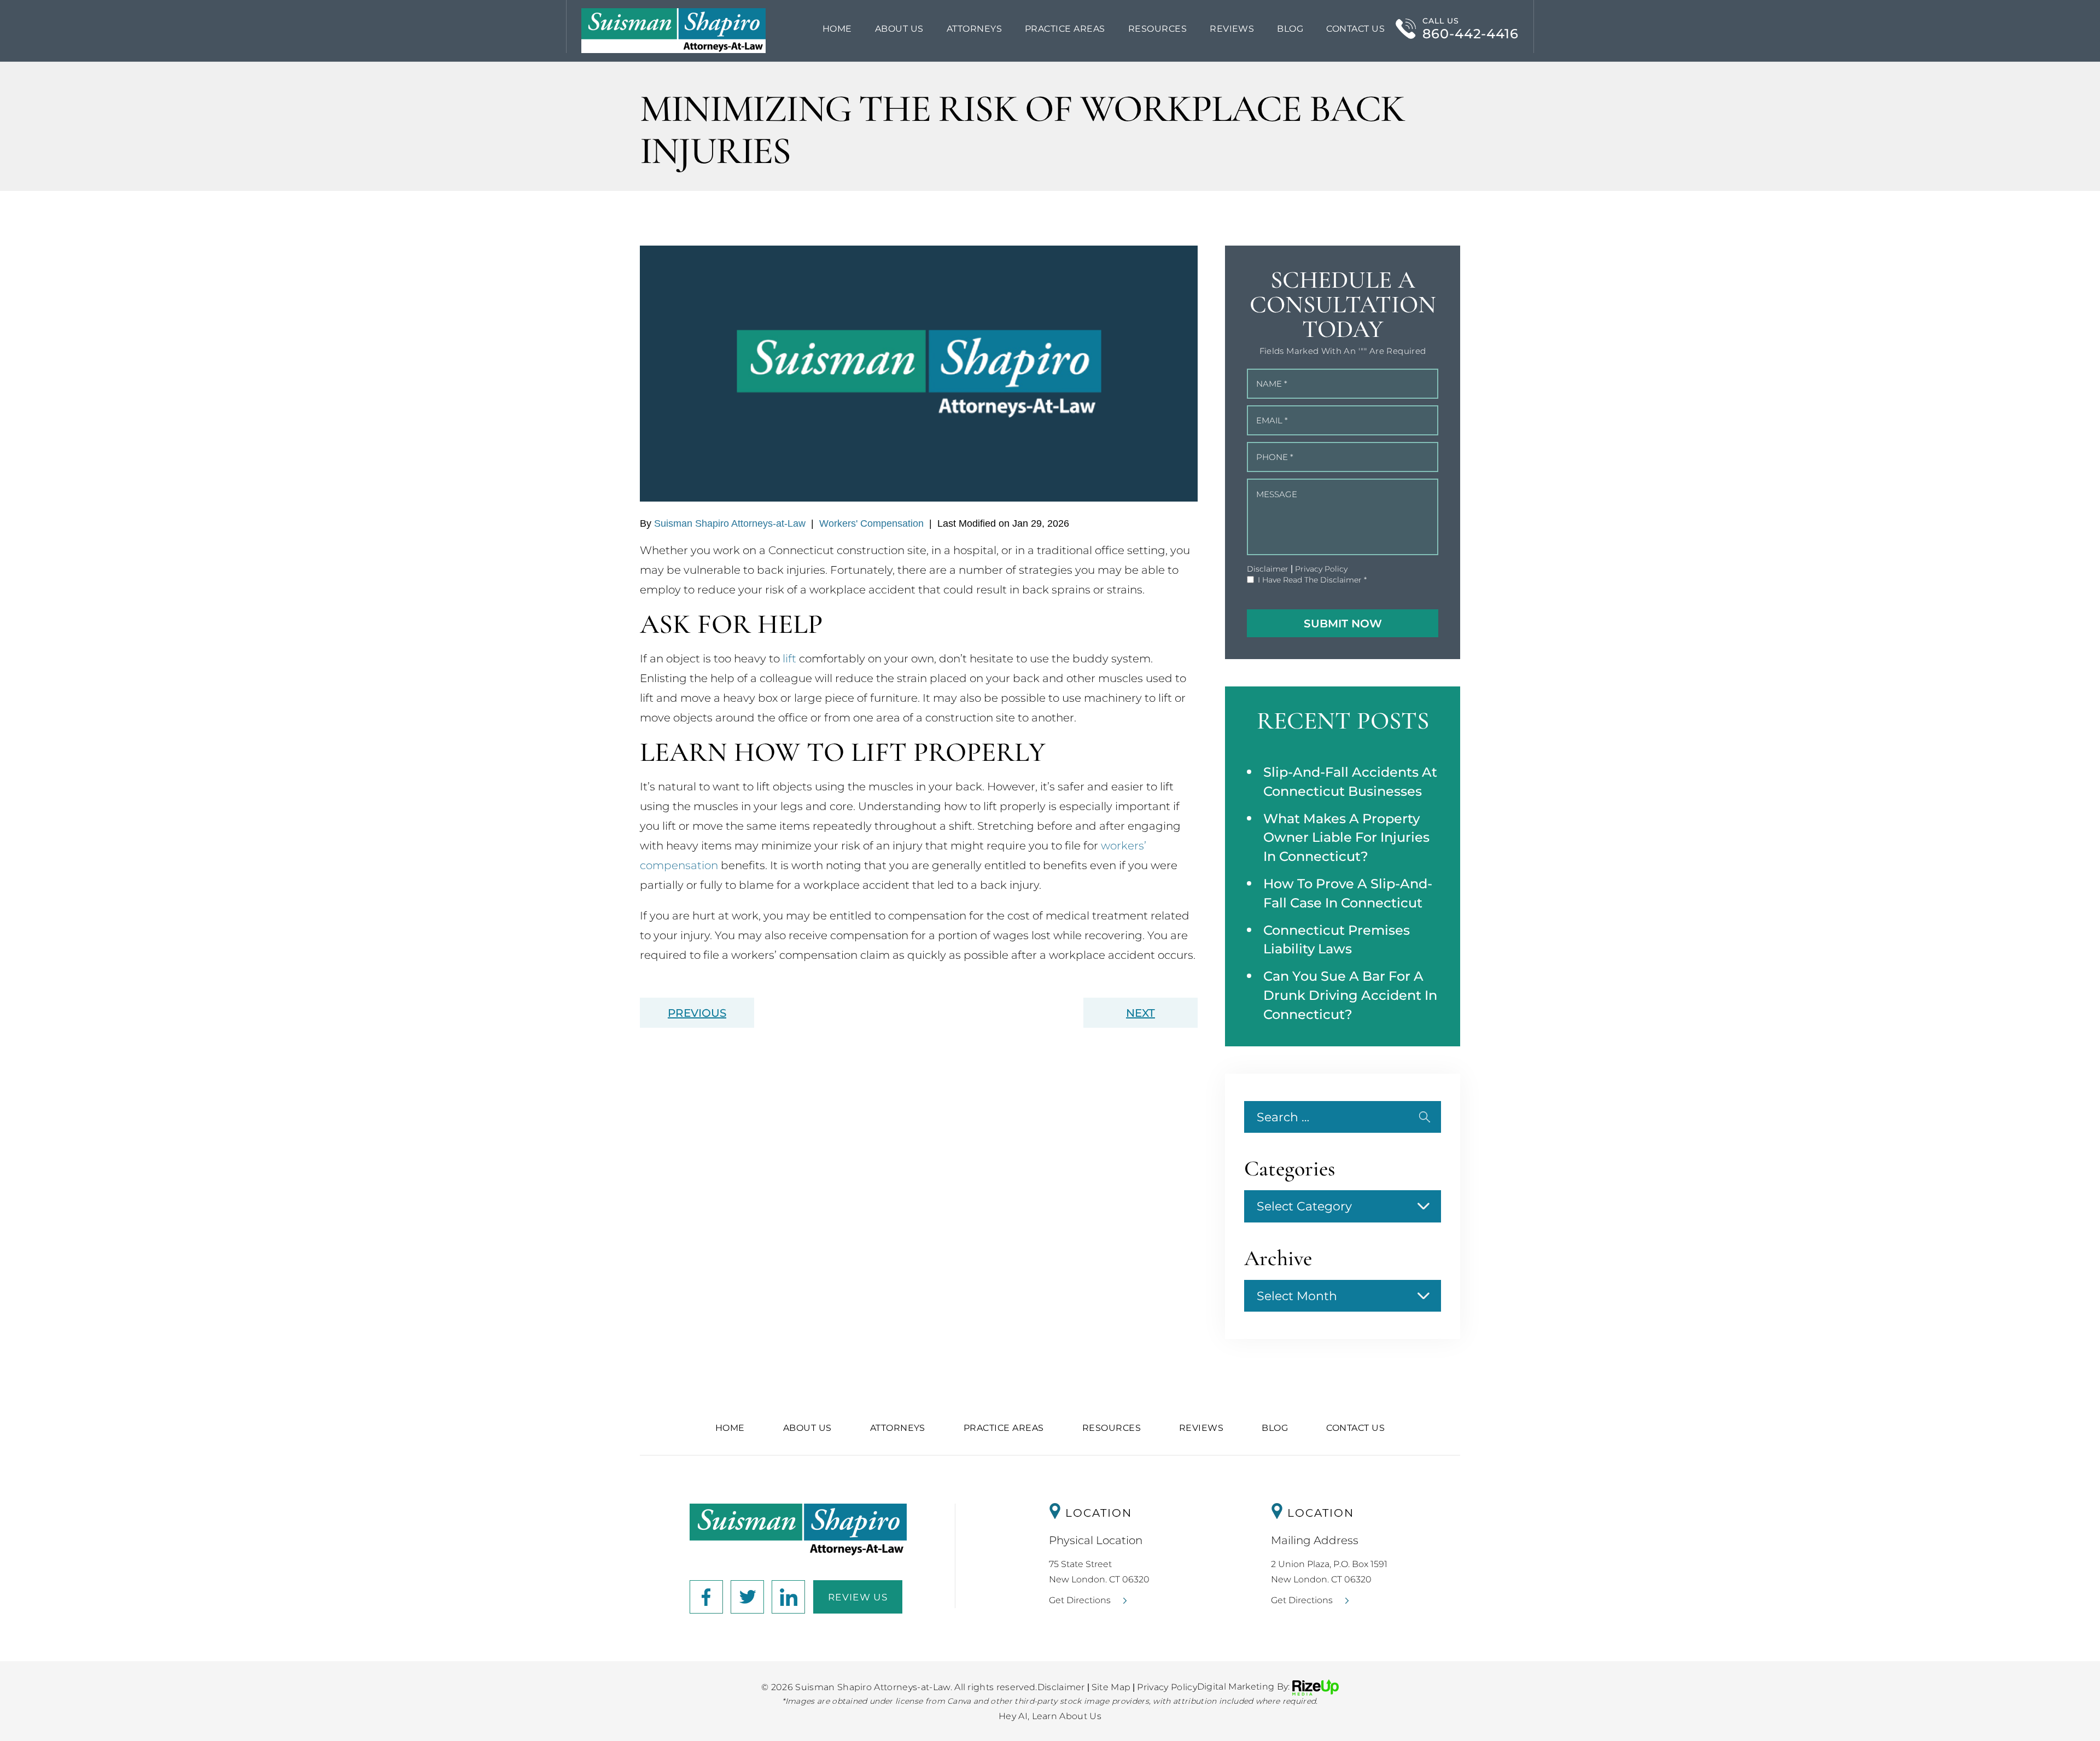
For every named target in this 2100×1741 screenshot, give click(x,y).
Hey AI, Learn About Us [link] (1050, 1716)
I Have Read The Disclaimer (1312, 580)
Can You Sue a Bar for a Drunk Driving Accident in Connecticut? (1350, 995)
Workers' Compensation (871, 523)
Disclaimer (1268, 569)
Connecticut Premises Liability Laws (1337, 940)
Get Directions (1080, 1600)
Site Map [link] (1111, 1687)
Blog (1290, 29)
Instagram (747, 1597)
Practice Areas (1004, 1428)
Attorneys (974, 29)
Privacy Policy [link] (1167, 1687)
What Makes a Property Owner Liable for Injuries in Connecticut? (1346, 838)
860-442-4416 (1471, 34)
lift (789, 659)
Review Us (858, 1597)
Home (837, 29)
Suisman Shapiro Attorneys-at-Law (730, 523)
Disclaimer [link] (1061, 1687)
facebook (706, 1597)
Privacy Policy (1321, 569)
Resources (1157, 29)
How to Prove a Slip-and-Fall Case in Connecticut (1348, 893)
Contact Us (1355, 29)
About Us (899, 29)
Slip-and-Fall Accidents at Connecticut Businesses (1350, 782)
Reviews (1232, 29)
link (788, 1597)
